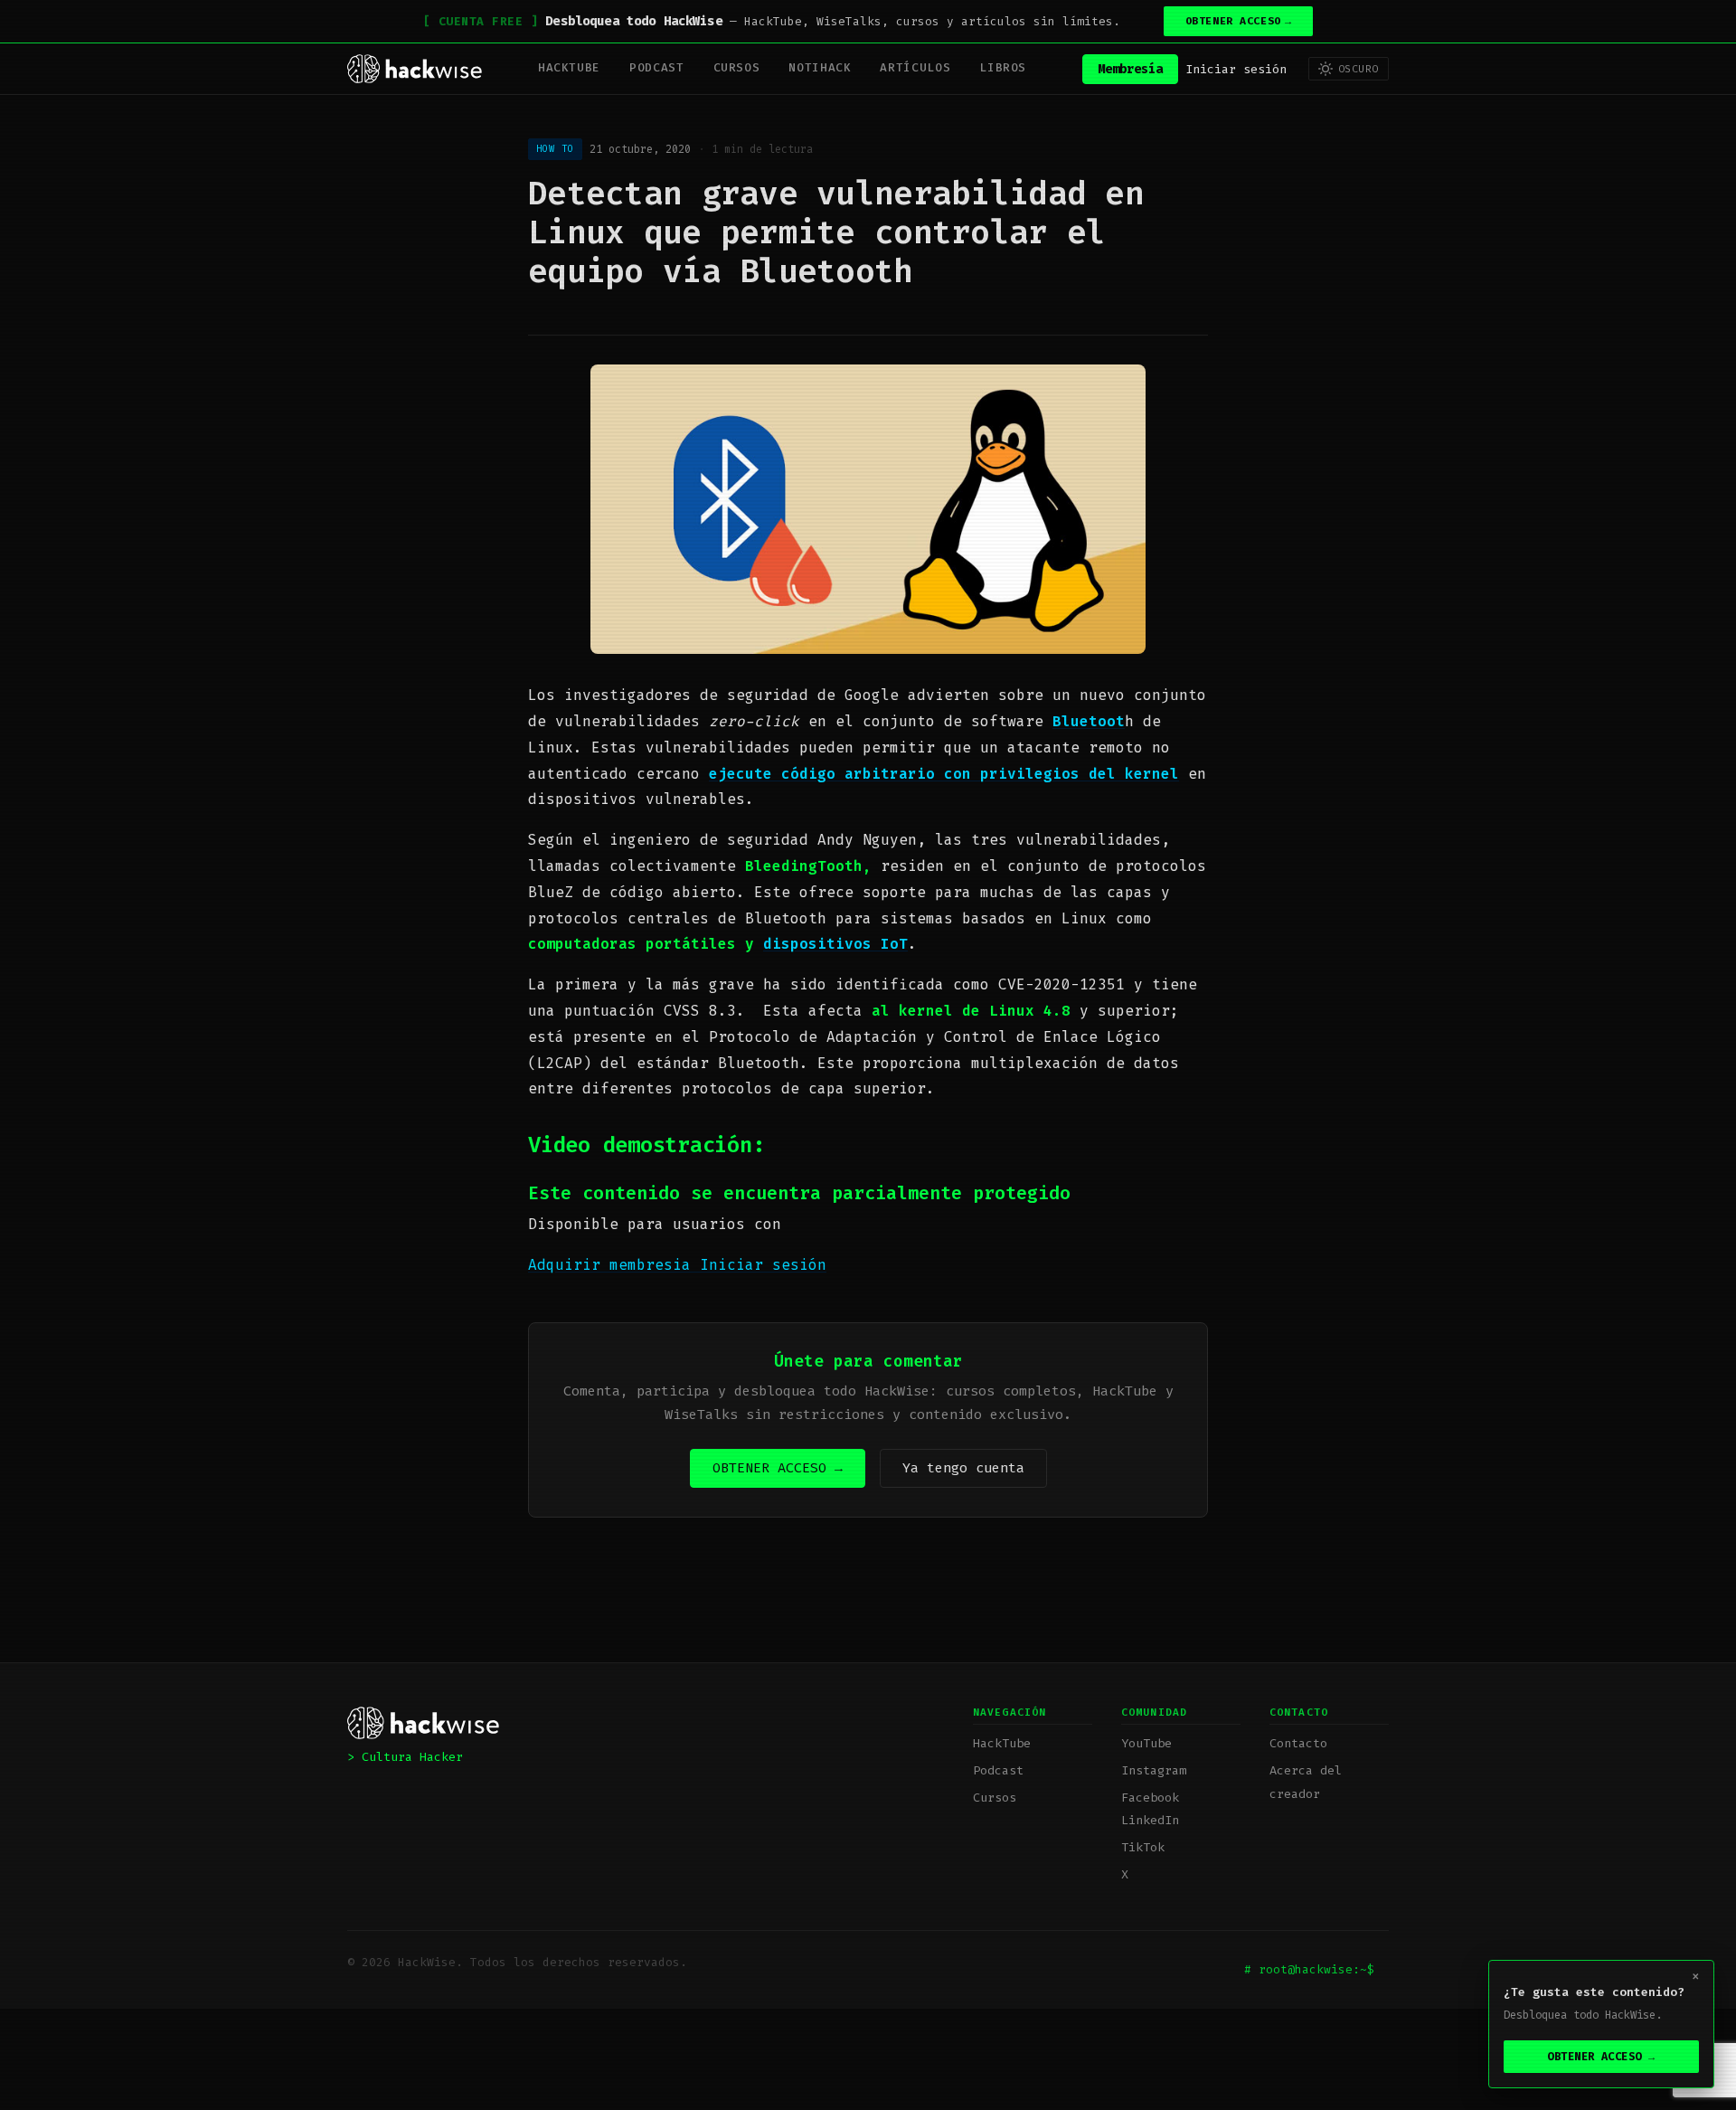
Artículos (915, 67)
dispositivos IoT (835, 944)
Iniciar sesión (1236, 68)
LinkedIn (1150, 1820)
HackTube (569, 67)
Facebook (1150, 1798)
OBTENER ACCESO (1239, 21)
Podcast (656, 67)
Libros (1003, 67)
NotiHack (820, 67)
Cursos (737, 67)
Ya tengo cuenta (963, 1468)
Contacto (1298, 1743)
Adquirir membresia (614, 1265)
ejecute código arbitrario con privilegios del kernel (944, 774)
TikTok (1143, 1847)
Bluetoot (1089, 721)
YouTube (1146, 1743)
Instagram (1154, 1770)
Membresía (1130, 68)
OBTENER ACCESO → (778, 1468)
